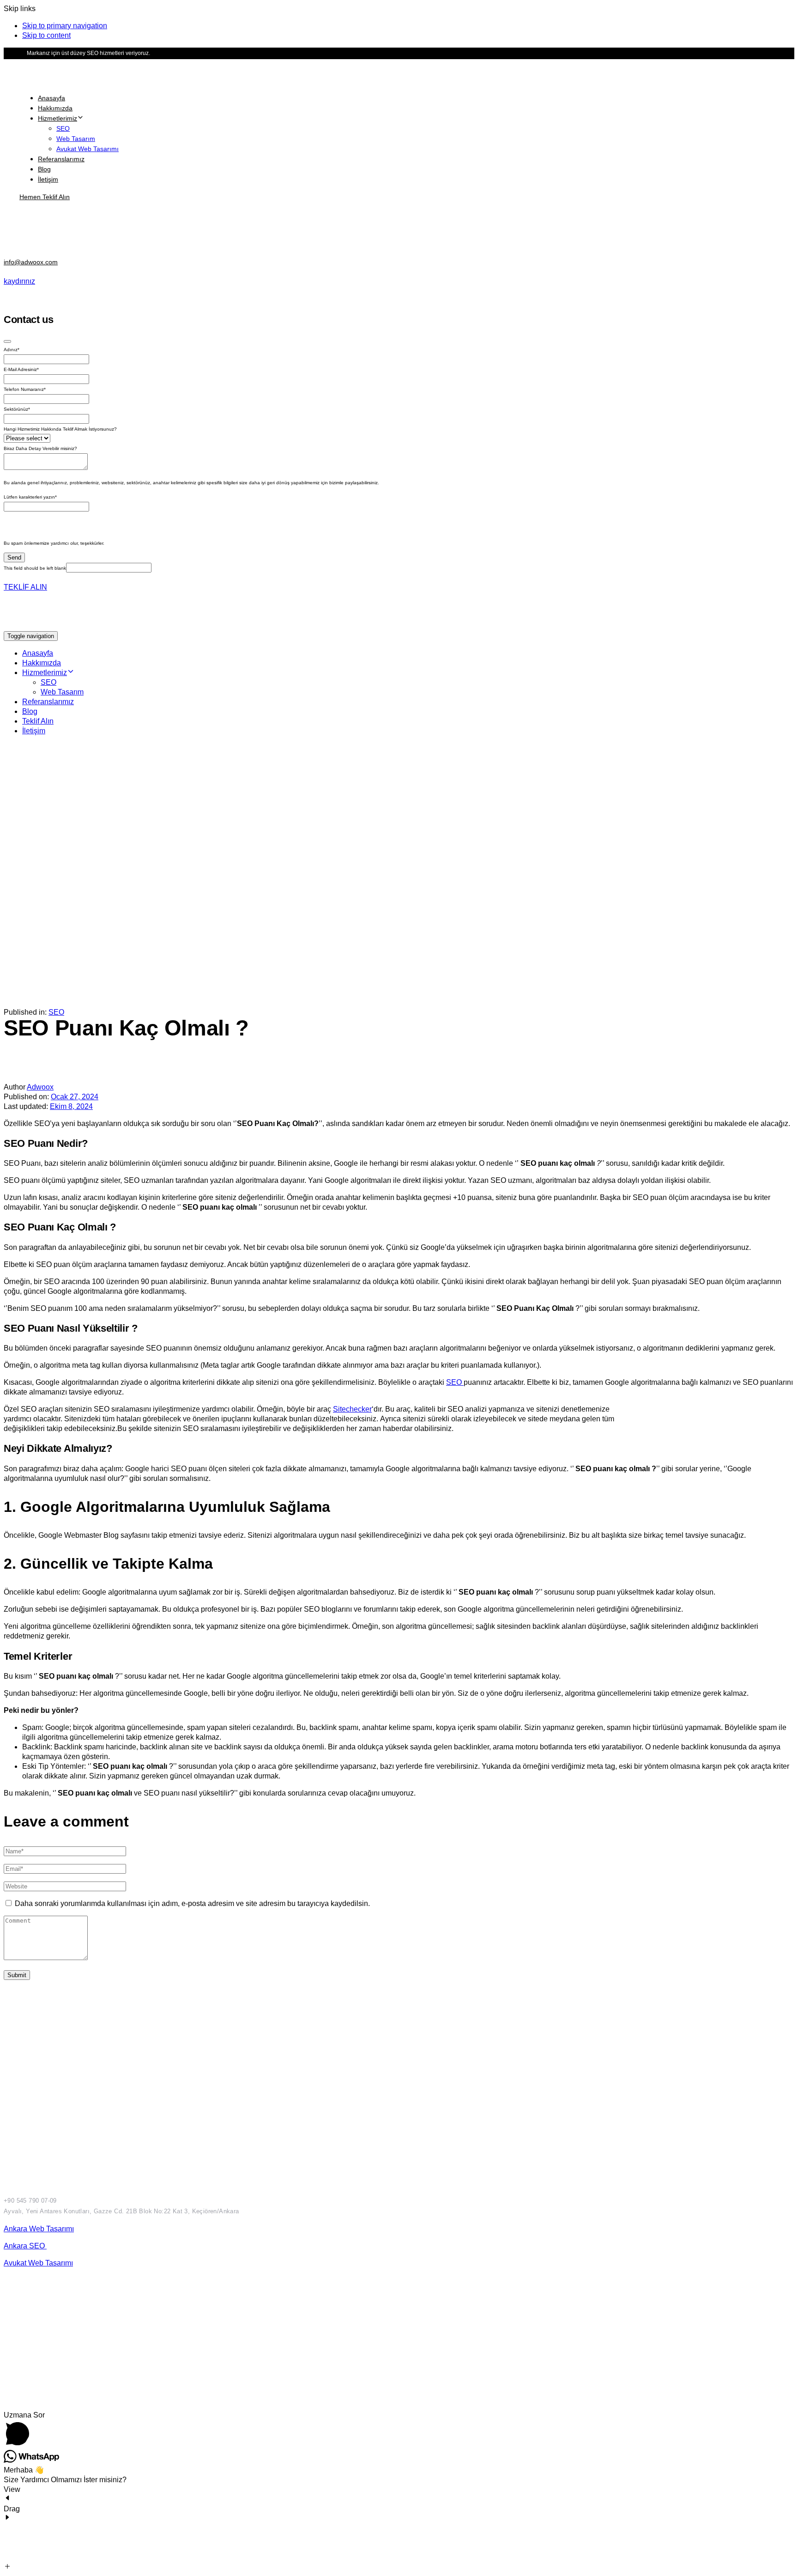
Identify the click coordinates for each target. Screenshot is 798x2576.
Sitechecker (352, 1409)
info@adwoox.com (31, 262)
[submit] (7, 341)
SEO (63, 128)
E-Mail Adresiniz (21, 369)
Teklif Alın (38, 721)
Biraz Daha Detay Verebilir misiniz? (40, 448)
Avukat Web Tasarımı (88, 149)
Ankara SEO (25, 2246)
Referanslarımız (61, 159)
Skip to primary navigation (65, 26)
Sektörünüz (17, 409)
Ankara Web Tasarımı (39, 2229)
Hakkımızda (55, 108)
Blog (44, 169)
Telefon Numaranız (25, 389)
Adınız (12, 350)
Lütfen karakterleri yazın (30, 497)
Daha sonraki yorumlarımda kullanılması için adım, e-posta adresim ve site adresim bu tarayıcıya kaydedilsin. (192, 1903)
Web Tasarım (76, 139)
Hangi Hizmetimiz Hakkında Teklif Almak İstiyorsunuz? (60, 429)
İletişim (48, 179)
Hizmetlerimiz (57, 118)
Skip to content (46, 35)
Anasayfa (51, 98)
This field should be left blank (35, 568)
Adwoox (40, 1087)
